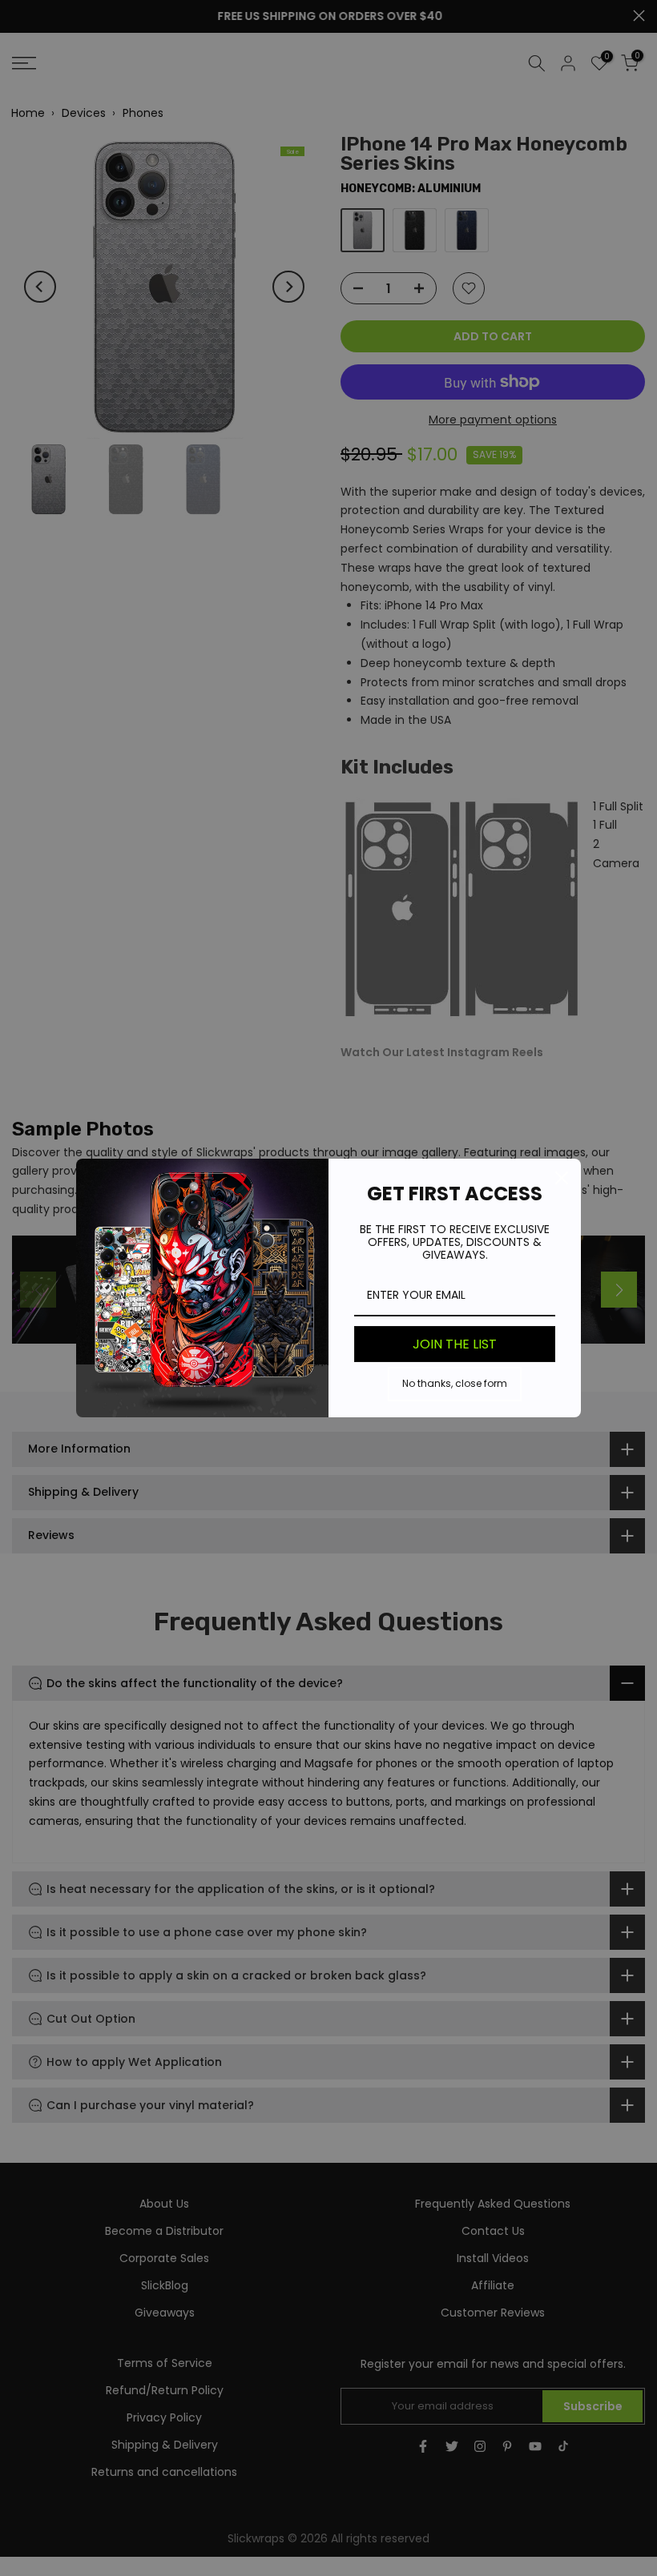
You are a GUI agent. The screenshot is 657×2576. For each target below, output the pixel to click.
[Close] (562, 1178)
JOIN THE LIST (455, 1344)
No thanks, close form (455, 1383)
